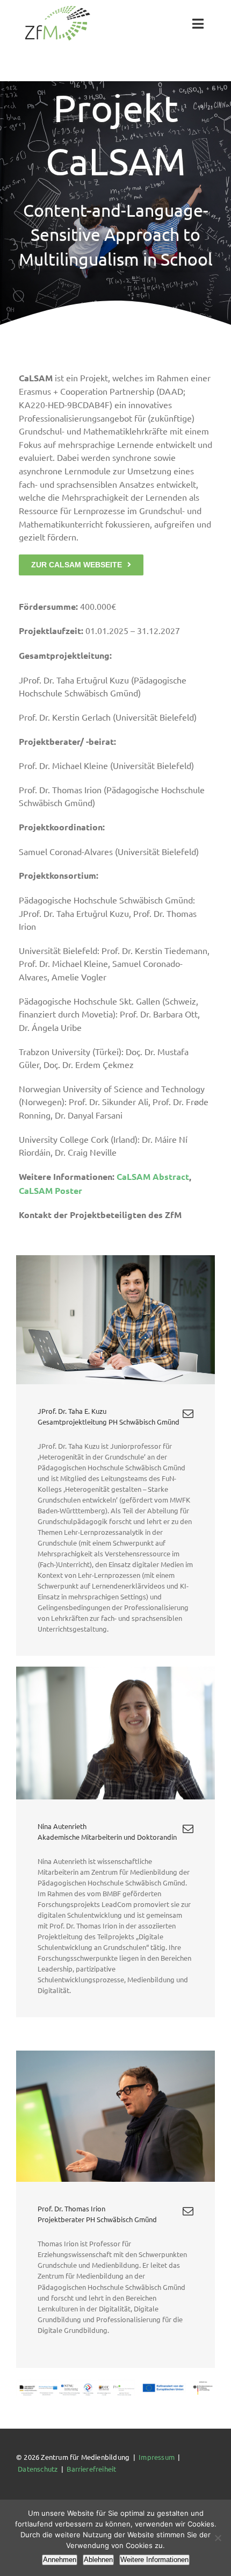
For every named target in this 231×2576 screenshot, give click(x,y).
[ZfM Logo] (57, 9)
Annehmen (60, 2560)
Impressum (157, 2457)
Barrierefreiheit (91, 2469)
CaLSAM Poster (50, 1190)
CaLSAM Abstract (153, 1176)
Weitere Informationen (154, 2560)
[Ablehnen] (218, 2538)
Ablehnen (98, 2560)
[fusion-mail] (188, 1414)
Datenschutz (38, 2469)
